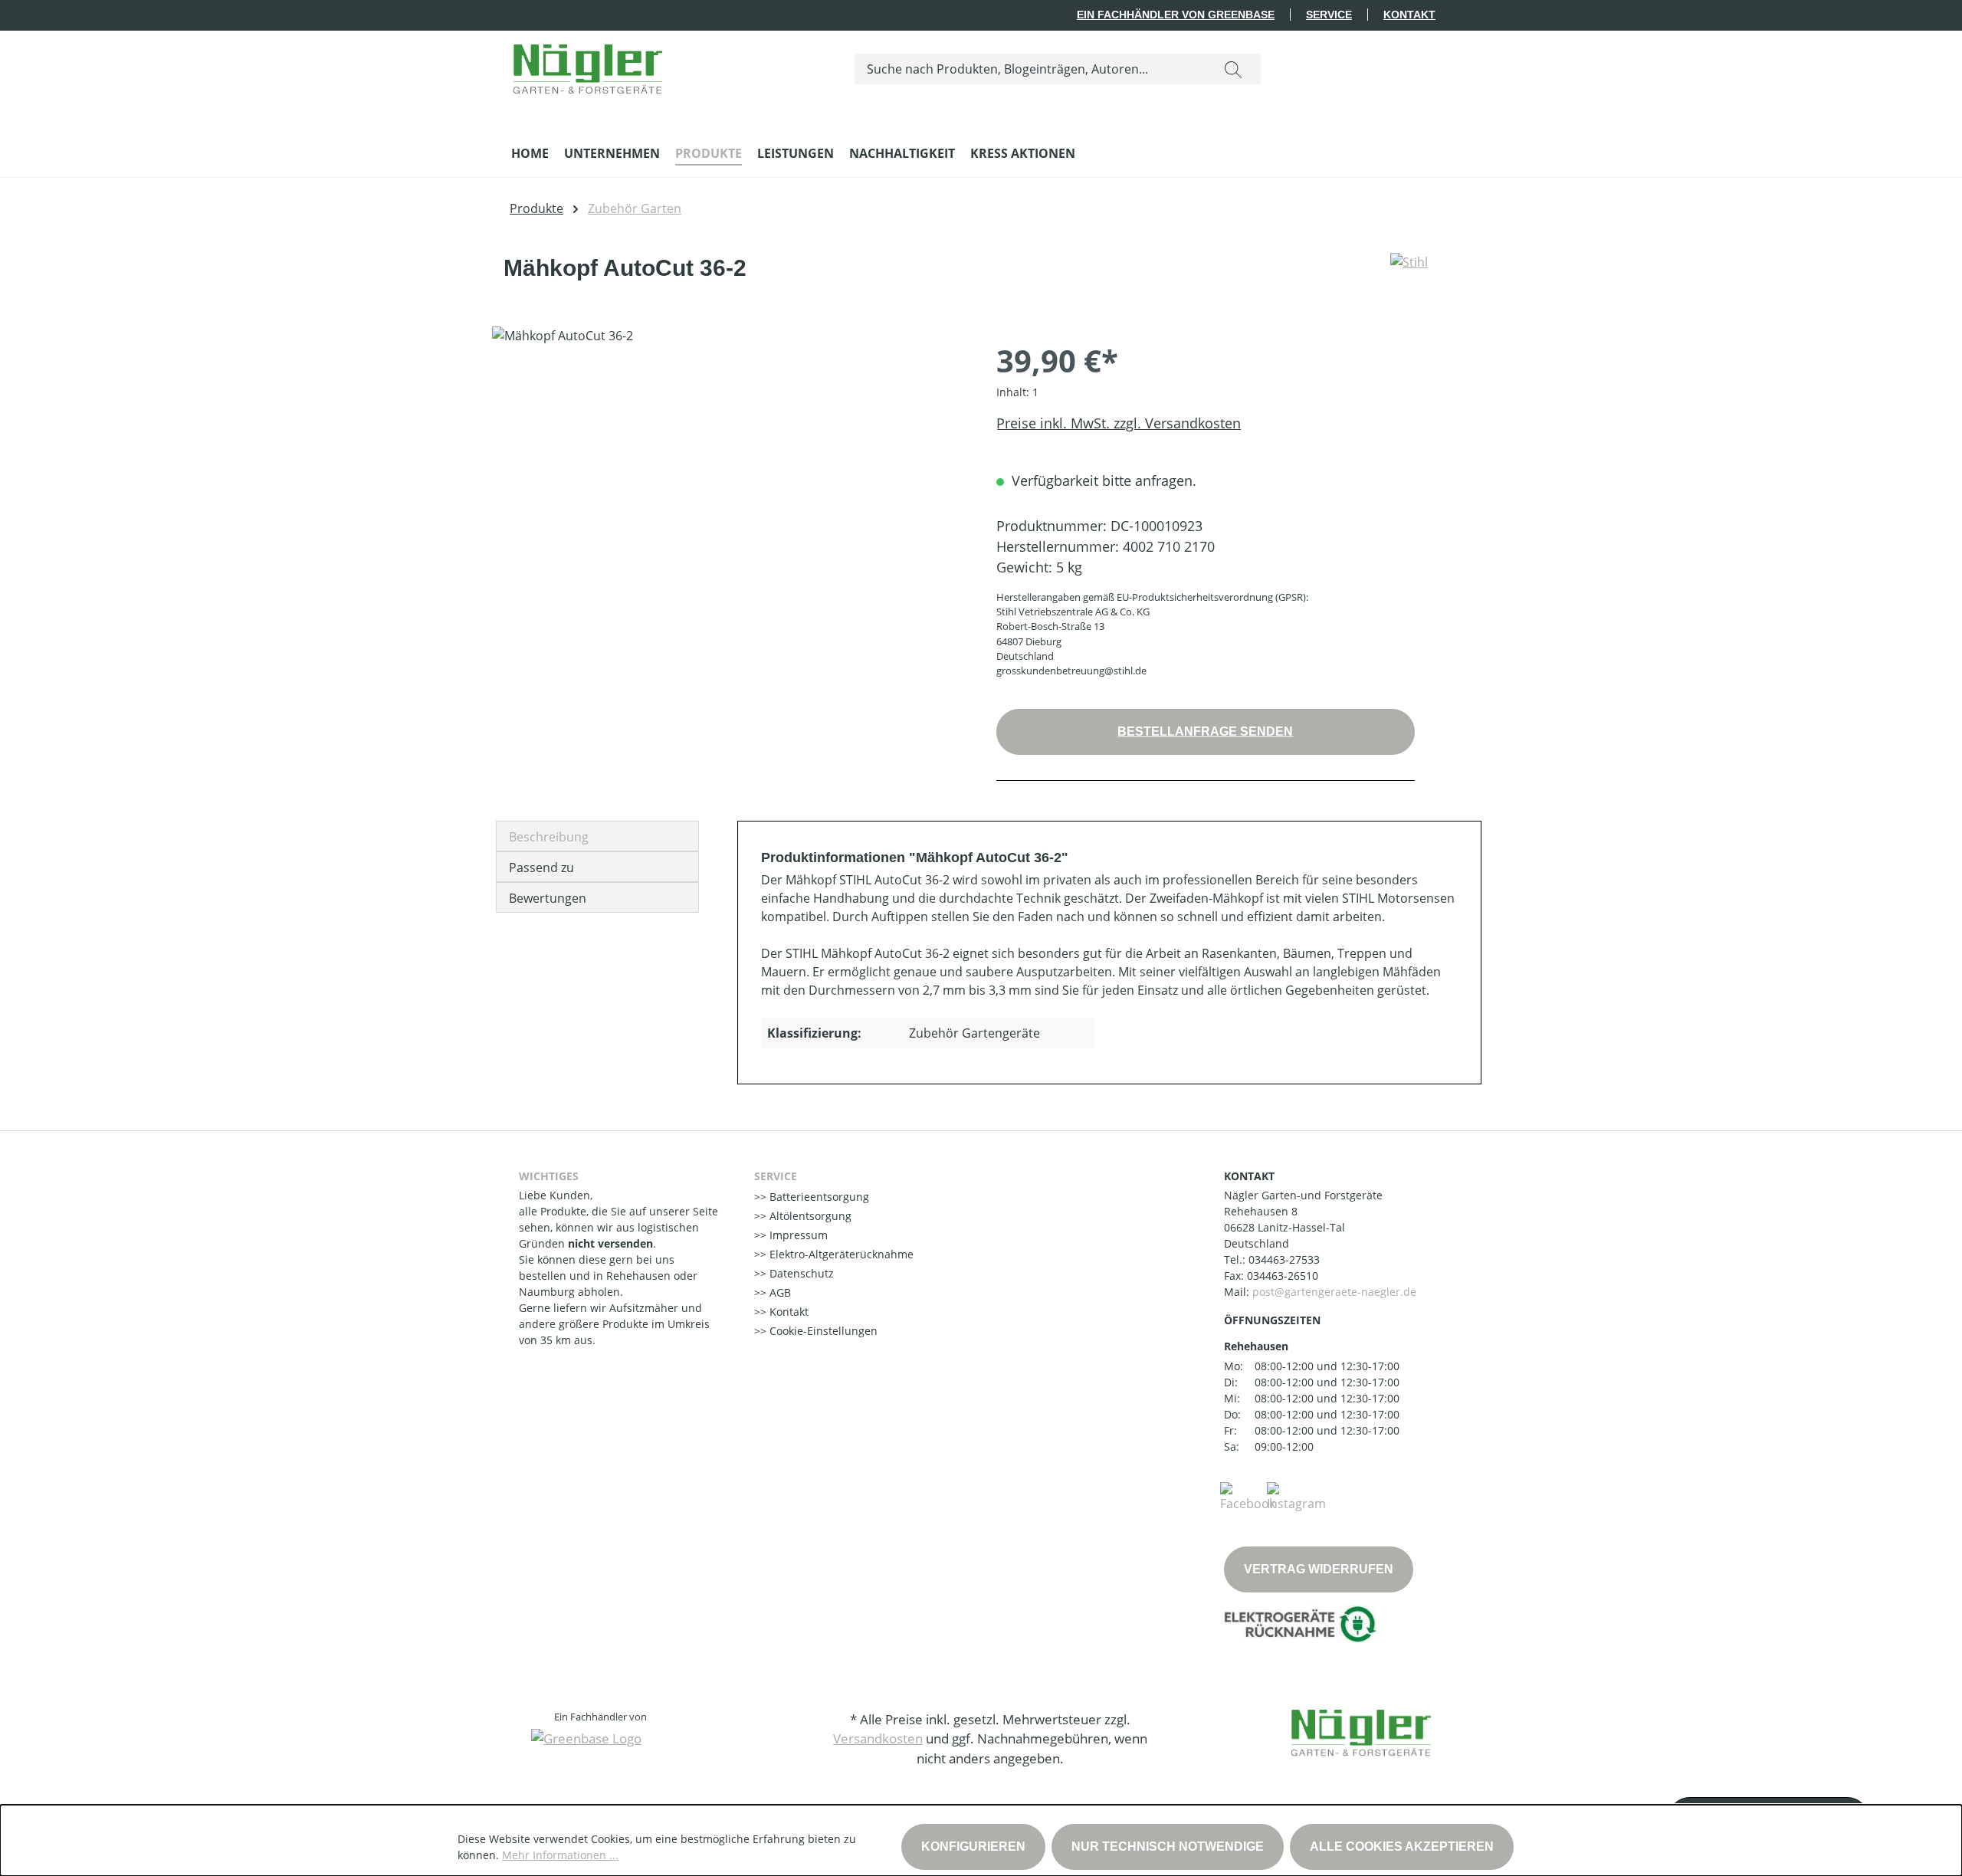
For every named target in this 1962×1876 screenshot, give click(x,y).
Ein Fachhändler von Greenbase (1176, 15)
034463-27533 (1284, 1259)
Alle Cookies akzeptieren (1402, 1846)
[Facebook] (1248, 1496)
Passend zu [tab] (541, 867)
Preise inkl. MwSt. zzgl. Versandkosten (1119, 423)
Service (1329, 15)
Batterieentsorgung (818, 1197)
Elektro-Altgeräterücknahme (840, 1254)
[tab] (597, 836)
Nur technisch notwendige (1168, 1846)
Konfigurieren (973, 1846)
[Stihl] (1409, 274)
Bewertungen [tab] (548, 898)
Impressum (797, 1235)
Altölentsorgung (809, 1216)
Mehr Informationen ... (560, 1855)
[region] (729, 491)
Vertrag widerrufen (1319, 1569)
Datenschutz (800, 1273)
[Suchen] (1233, 69)
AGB (779, 1292)
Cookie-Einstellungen (822, 1331)
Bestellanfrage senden (1205, 731)
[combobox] (1030, 69)
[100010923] (728, 491)
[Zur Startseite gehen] (588, 66)
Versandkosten (878, 1738)
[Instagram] (1296, 1496)
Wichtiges (549, 1176)
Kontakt (1409, 15)
